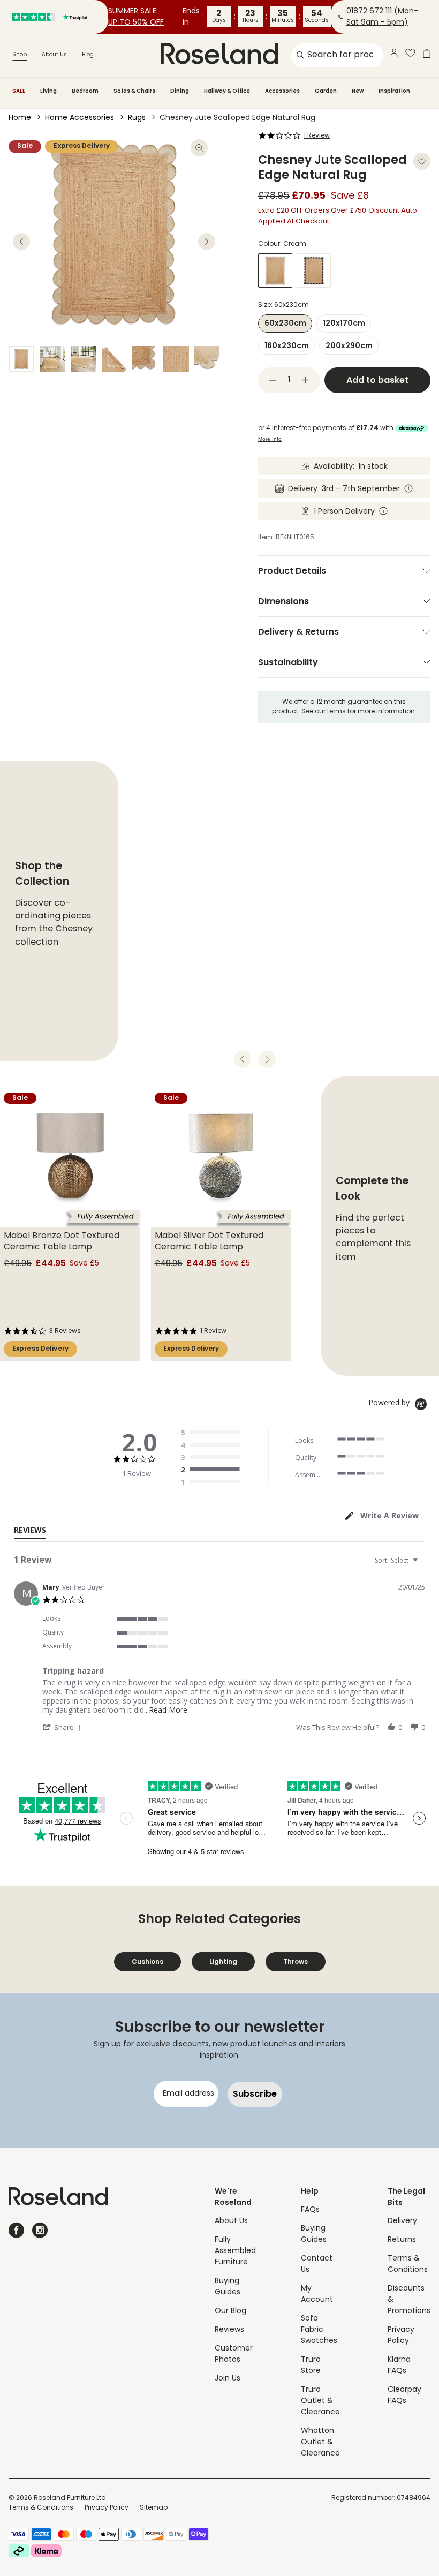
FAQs (310, 2210)
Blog (88, 55)
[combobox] (398, 1560)
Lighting (223, 1961)
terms (336, 712)
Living (48, 91)
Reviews (229, 2330)
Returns (402, 2240)
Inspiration (394, 91)
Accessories (282, 91)
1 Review (317, 136)
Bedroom (85, 91)
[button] (63, 1727)
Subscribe (255, 2094)
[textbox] (423, 1565)
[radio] (213, 1433)
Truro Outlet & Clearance (320, 2401)
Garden (326, 91)
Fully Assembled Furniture (235, 2251)
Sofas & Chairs (134, 91)
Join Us (228, 2379)
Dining (180, 91)
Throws (296, 1961)
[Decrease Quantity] (273, 380)
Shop (20, 55)
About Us (54, 55)
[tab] (382, 1516)
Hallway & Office (227, 91)
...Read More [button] (166, 1710)
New (358, 91)
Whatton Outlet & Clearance (320, 2442)
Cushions (147, 1961)
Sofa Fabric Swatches (319, 2330)
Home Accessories (80, 118)
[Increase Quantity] (306, 380)
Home (20, 118)
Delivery (402, 2221)
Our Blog (230, 2311)
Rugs (137, 118)
